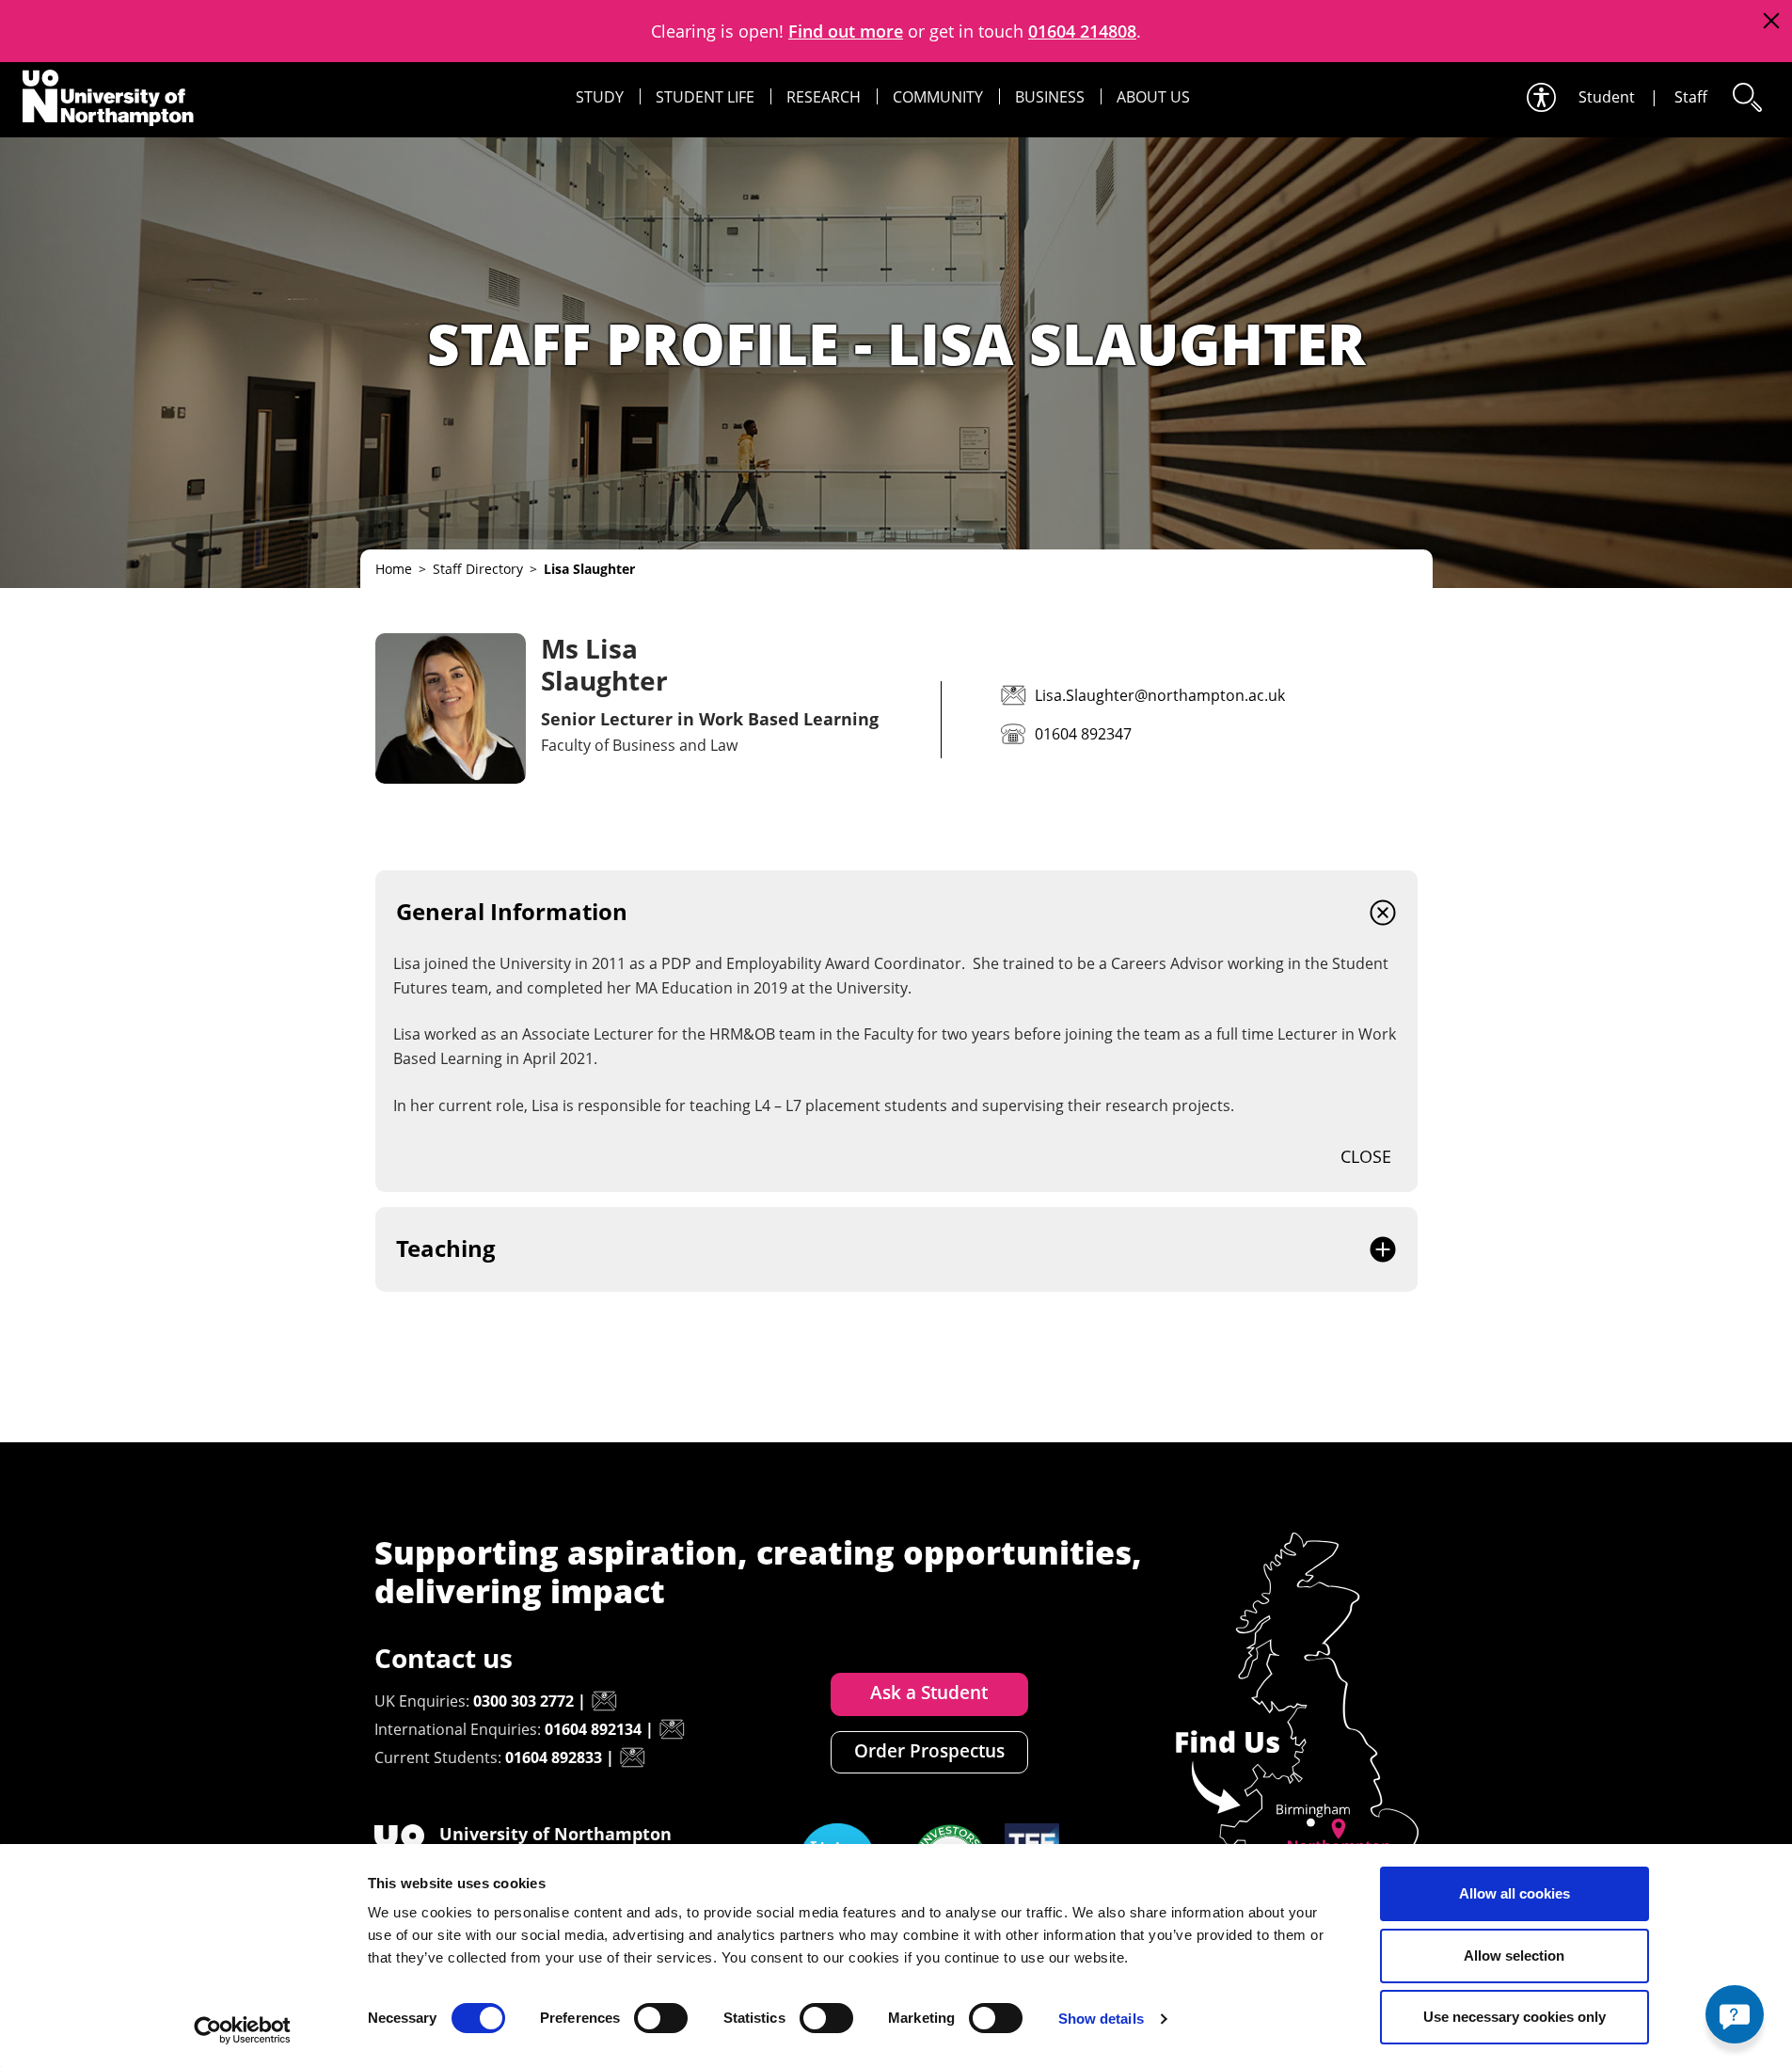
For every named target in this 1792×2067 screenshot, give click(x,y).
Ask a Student (929, 1693)
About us (1153, 97)
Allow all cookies (1514, 1893)
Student (1607, 97)
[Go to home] (108, 98)
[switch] (661, 2018)
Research (824, 97)
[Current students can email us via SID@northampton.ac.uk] (632, 1757)
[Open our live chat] (1735, 2014)
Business (1050, 97)
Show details (1101, 2019)
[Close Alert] (1771, 21)
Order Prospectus (929, 1751)
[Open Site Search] (1746, 97)
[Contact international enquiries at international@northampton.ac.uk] (672, 1729)
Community (938, 97)
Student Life (705, 97)
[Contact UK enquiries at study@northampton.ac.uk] (604, 1701)
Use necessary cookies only (1514, 2017)
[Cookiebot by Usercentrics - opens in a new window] (242, 2030)
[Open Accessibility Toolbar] (1540, 97)
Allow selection (1514, 1956)
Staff (1691, 97)
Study (600, 97)
